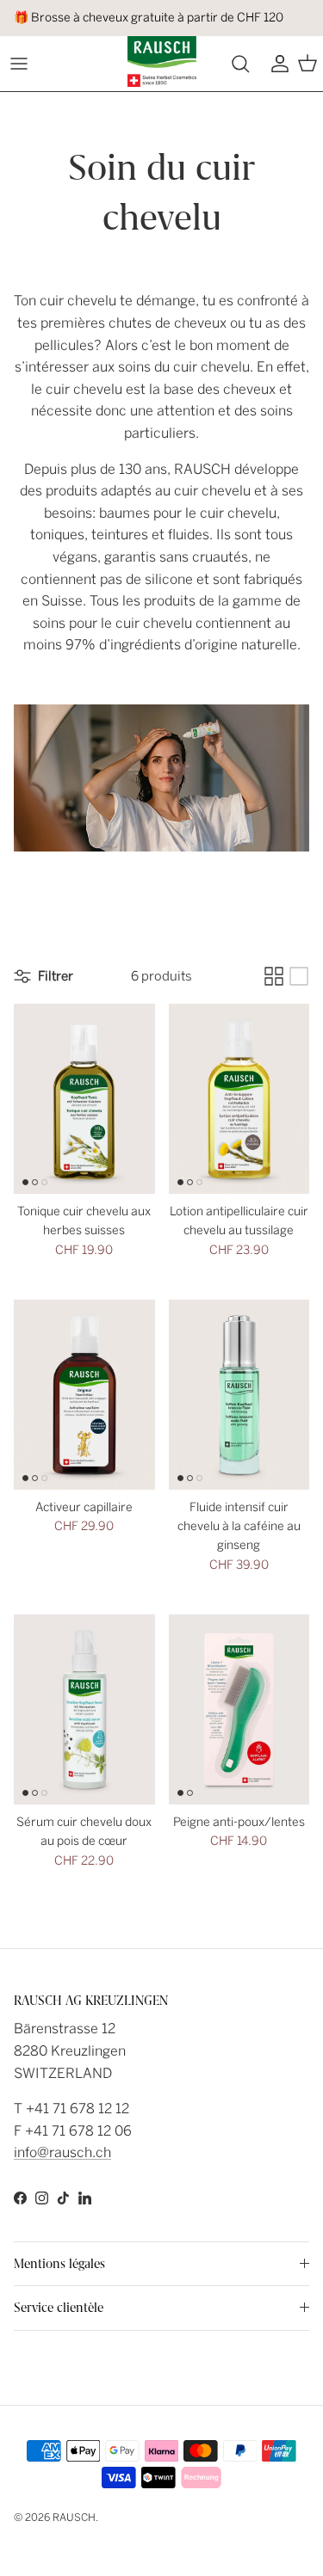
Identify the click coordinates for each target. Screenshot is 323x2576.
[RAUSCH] (162, 61)
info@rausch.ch (62, 2152)
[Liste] (299, 976)
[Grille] (274, 976)
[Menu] (19, 64)
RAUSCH (74, 2518)
